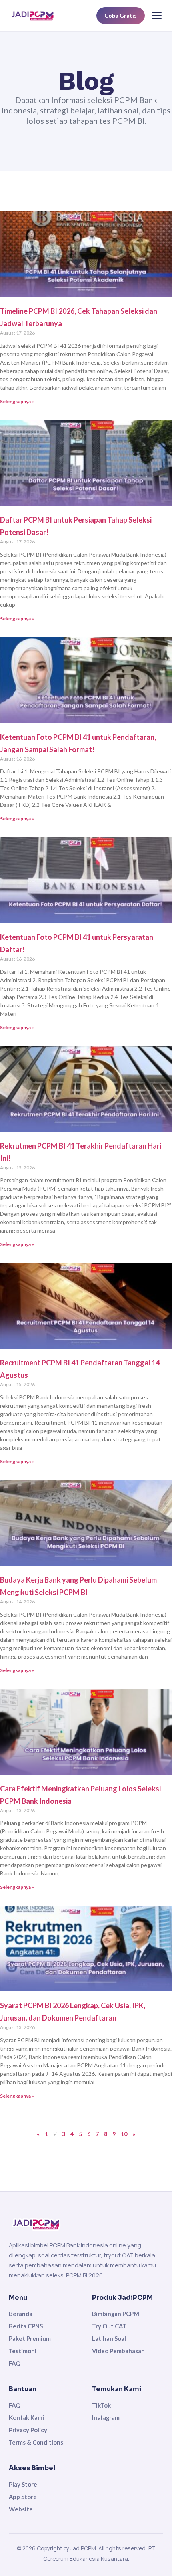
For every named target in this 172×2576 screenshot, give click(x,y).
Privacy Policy (28, 2430)
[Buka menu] (157, 16)
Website (21, 2509)
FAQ (15, 2363)
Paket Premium (30, 2338)
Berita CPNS (26, 2326)
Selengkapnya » (17, 401)
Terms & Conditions (36, 2442)
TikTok (101, 2405)
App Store (23, 2497)
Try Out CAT (109, 2326)
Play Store (23, 2484)
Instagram (106, 2417)
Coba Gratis (121, 15)
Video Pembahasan (118, 2351)
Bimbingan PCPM (116, 2314)
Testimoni (23, 2351)
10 (124, 2134)
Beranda (21, 2314)
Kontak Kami (26, 2417)
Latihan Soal (109, 2338)
